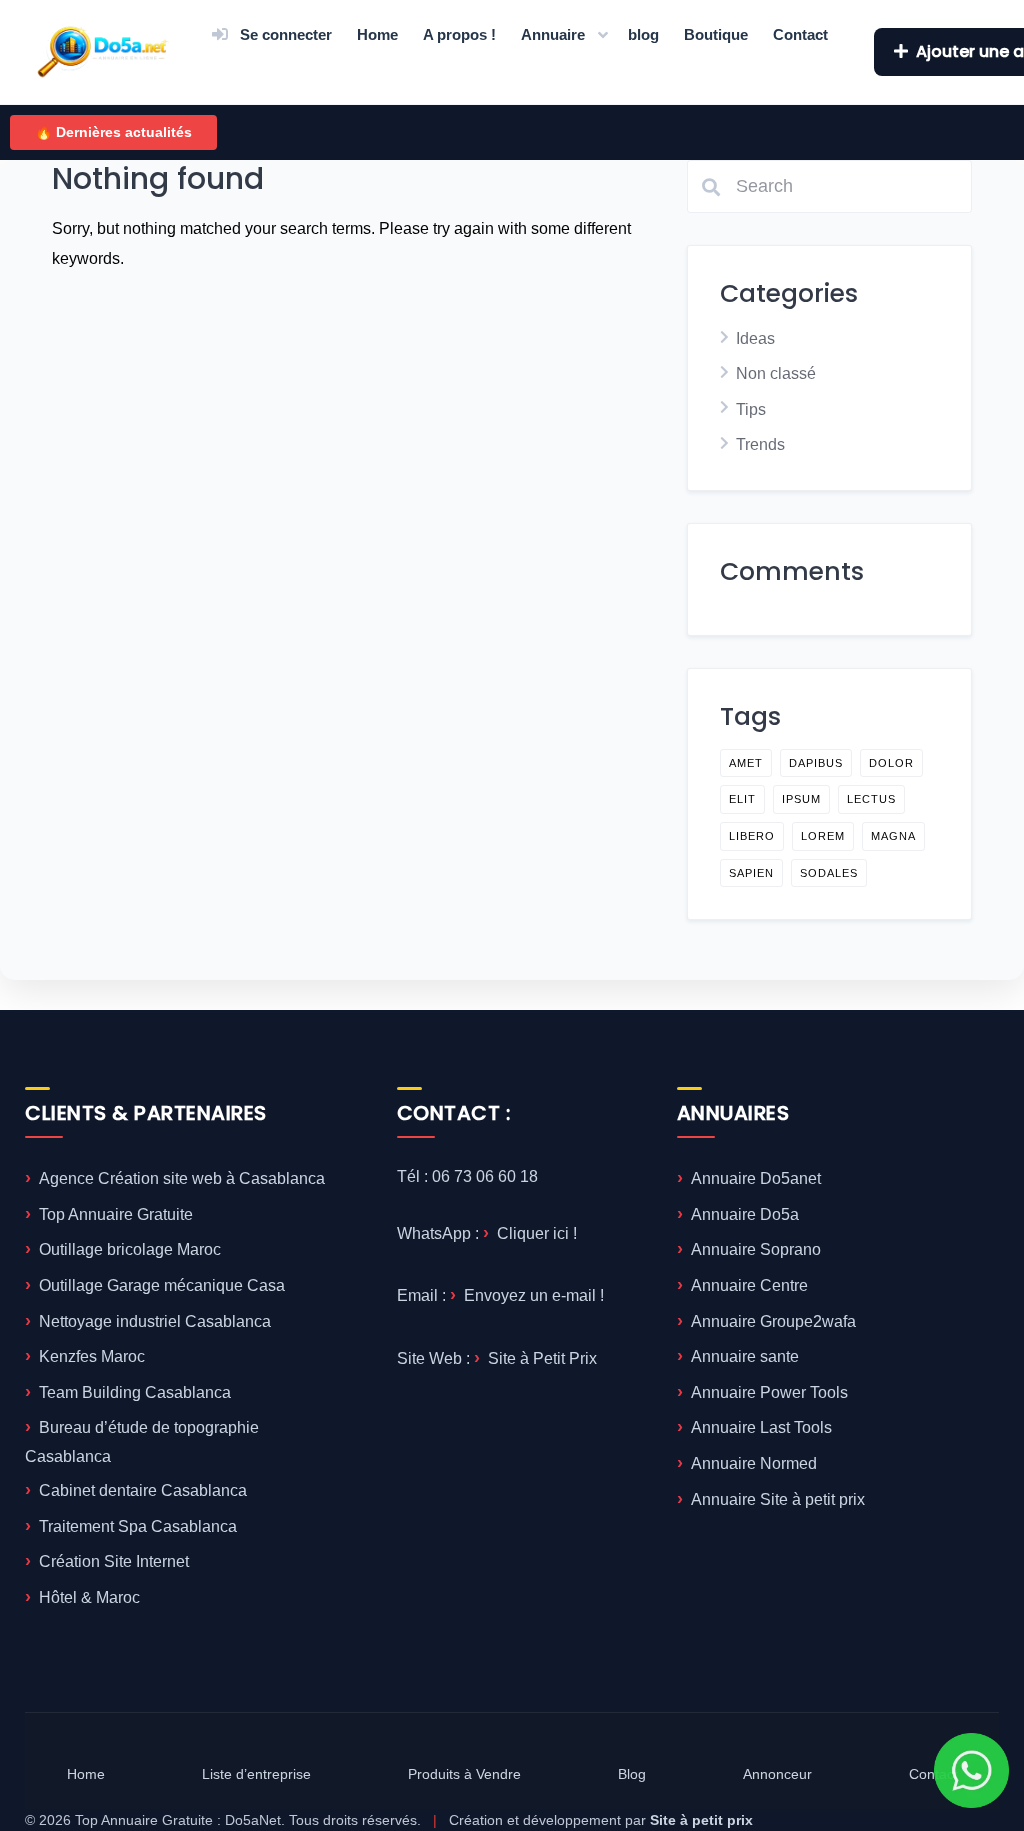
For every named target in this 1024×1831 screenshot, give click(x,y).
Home (377, 34)
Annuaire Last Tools (761, 1427)
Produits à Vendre (464, 1774)
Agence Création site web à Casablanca (182, 1178)
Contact (800, 34)
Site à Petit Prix (542, 1358)
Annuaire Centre (749, 1285)
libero (752, 836)
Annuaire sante (745, 1356)
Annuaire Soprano (756, 1249)
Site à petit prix (701, 1820)
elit (742, 799)
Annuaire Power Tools (769, 1392)
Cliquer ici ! (537, 1233)
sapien (751, 873)
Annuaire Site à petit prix (778, 1499)
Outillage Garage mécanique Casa (162, 1285)
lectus (871, 799)
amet (746, 763)
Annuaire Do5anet (756, 1178)
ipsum (801, 799)
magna (893, 836)
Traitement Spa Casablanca (138, 1526)
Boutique (716, 34)
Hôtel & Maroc (89, 1597)
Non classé (776, 373)
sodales (829, 873)
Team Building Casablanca (135, 1392)
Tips (751, 409)
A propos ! (459, 34)
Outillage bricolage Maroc (130, 1249)
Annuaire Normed (754, 1463)
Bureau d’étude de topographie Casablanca (142, 1442)
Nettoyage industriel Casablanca (155, 1321)
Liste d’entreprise (256, 1774)
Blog (632, 1774)
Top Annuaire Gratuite (116, 1214)
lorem (823, 836)
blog (643, 34)
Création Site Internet (114, 1561)
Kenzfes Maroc (92, 1356)
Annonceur (777, 1774)
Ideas (755, 338)
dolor (891, 763)
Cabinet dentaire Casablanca (143, 1490)
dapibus (816, 763)
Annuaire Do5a (745, 1214)
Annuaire (553, 34)
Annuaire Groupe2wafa (773, 1321)
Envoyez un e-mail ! (534, 1295)
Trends (760, 444)
